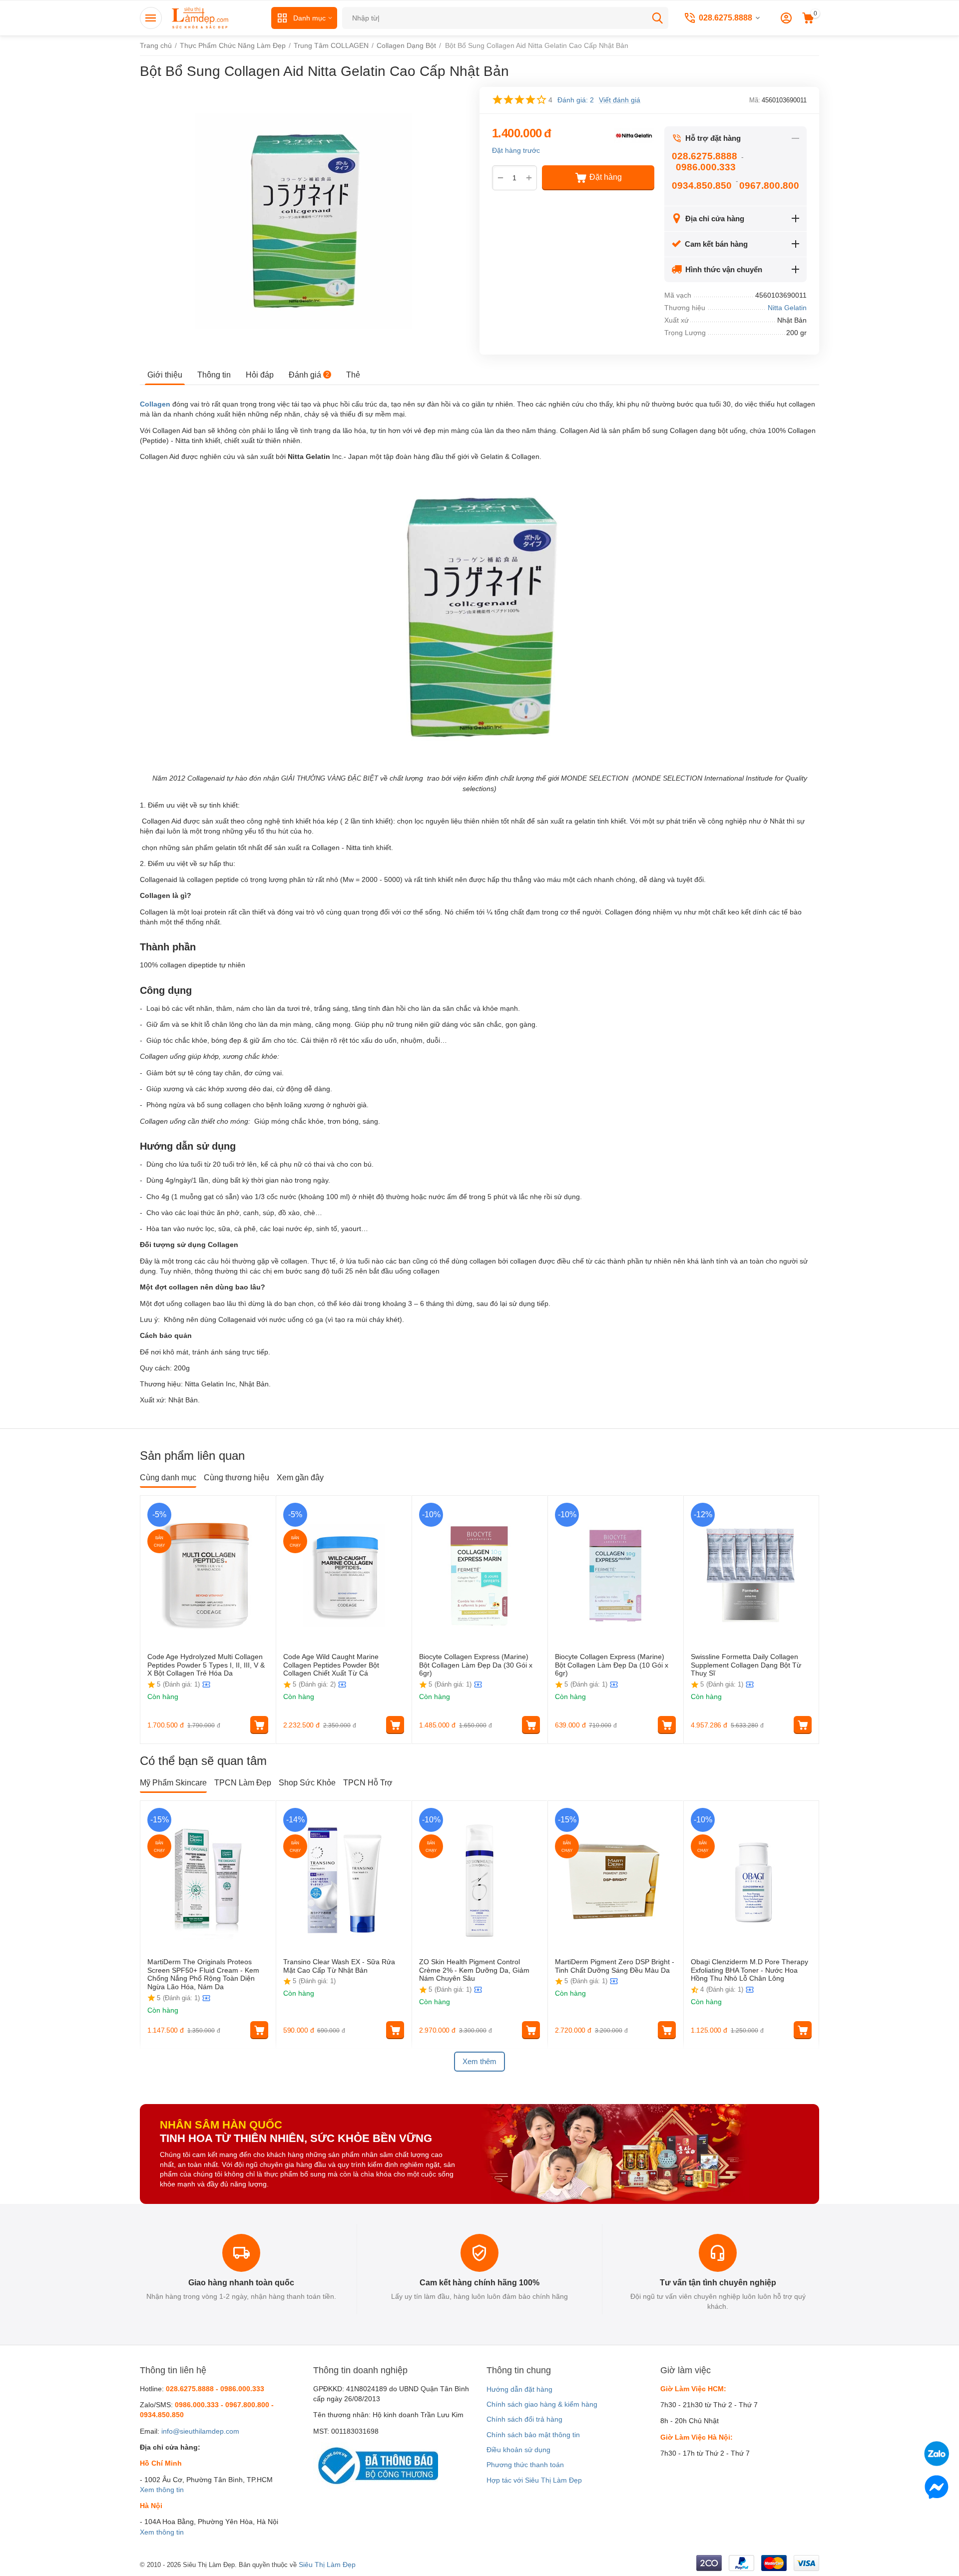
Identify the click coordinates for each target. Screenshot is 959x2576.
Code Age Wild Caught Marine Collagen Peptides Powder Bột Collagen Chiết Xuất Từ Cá (331, 1665)
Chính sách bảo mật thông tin (533, 2435)
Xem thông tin (162, 2490)
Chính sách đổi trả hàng (524, 2419)
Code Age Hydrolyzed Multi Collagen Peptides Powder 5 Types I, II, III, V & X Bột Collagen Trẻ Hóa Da (206, 1665)
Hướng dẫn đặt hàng (519, 2389)
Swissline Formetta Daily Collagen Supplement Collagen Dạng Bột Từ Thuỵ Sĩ (746, 1665)
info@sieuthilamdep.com (200, 2431)
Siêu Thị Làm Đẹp (327, 2565)
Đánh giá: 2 (576, 100)
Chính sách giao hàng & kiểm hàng (542, 2404)
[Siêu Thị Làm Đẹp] (201, 17)
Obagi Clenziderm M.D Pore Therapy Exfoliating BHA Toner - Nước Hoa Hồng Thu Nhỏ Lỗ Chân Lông (749, 1970)
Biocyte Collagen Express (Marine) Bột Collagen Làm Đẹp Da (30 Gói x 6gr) (476, 1665)
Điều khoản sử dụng (518, 2450)
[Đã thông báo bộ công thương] (376, 2465)
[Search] (657, 18)
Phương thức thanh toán (525, 2465)
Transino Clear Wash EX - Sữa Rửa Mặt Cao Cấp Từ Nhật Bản (339, 1966)
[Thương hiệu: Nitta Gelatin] (634, 134)
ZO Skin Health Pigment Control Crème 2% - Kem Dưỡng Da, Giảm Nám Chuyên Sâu (474, 1970)
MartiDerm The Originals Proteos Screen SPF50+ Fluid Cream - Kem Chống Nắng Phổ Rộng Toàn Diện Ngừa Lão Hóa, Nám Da (203, 1974)
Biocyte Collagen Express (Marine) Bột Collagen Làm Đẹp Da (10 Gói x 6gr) (612, 1665)
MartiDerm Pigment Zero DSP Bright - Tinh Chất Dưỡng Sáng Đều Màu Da (615, 1966)
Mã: (755, 100)
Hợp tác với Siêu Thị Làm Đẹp (534, 2480)
